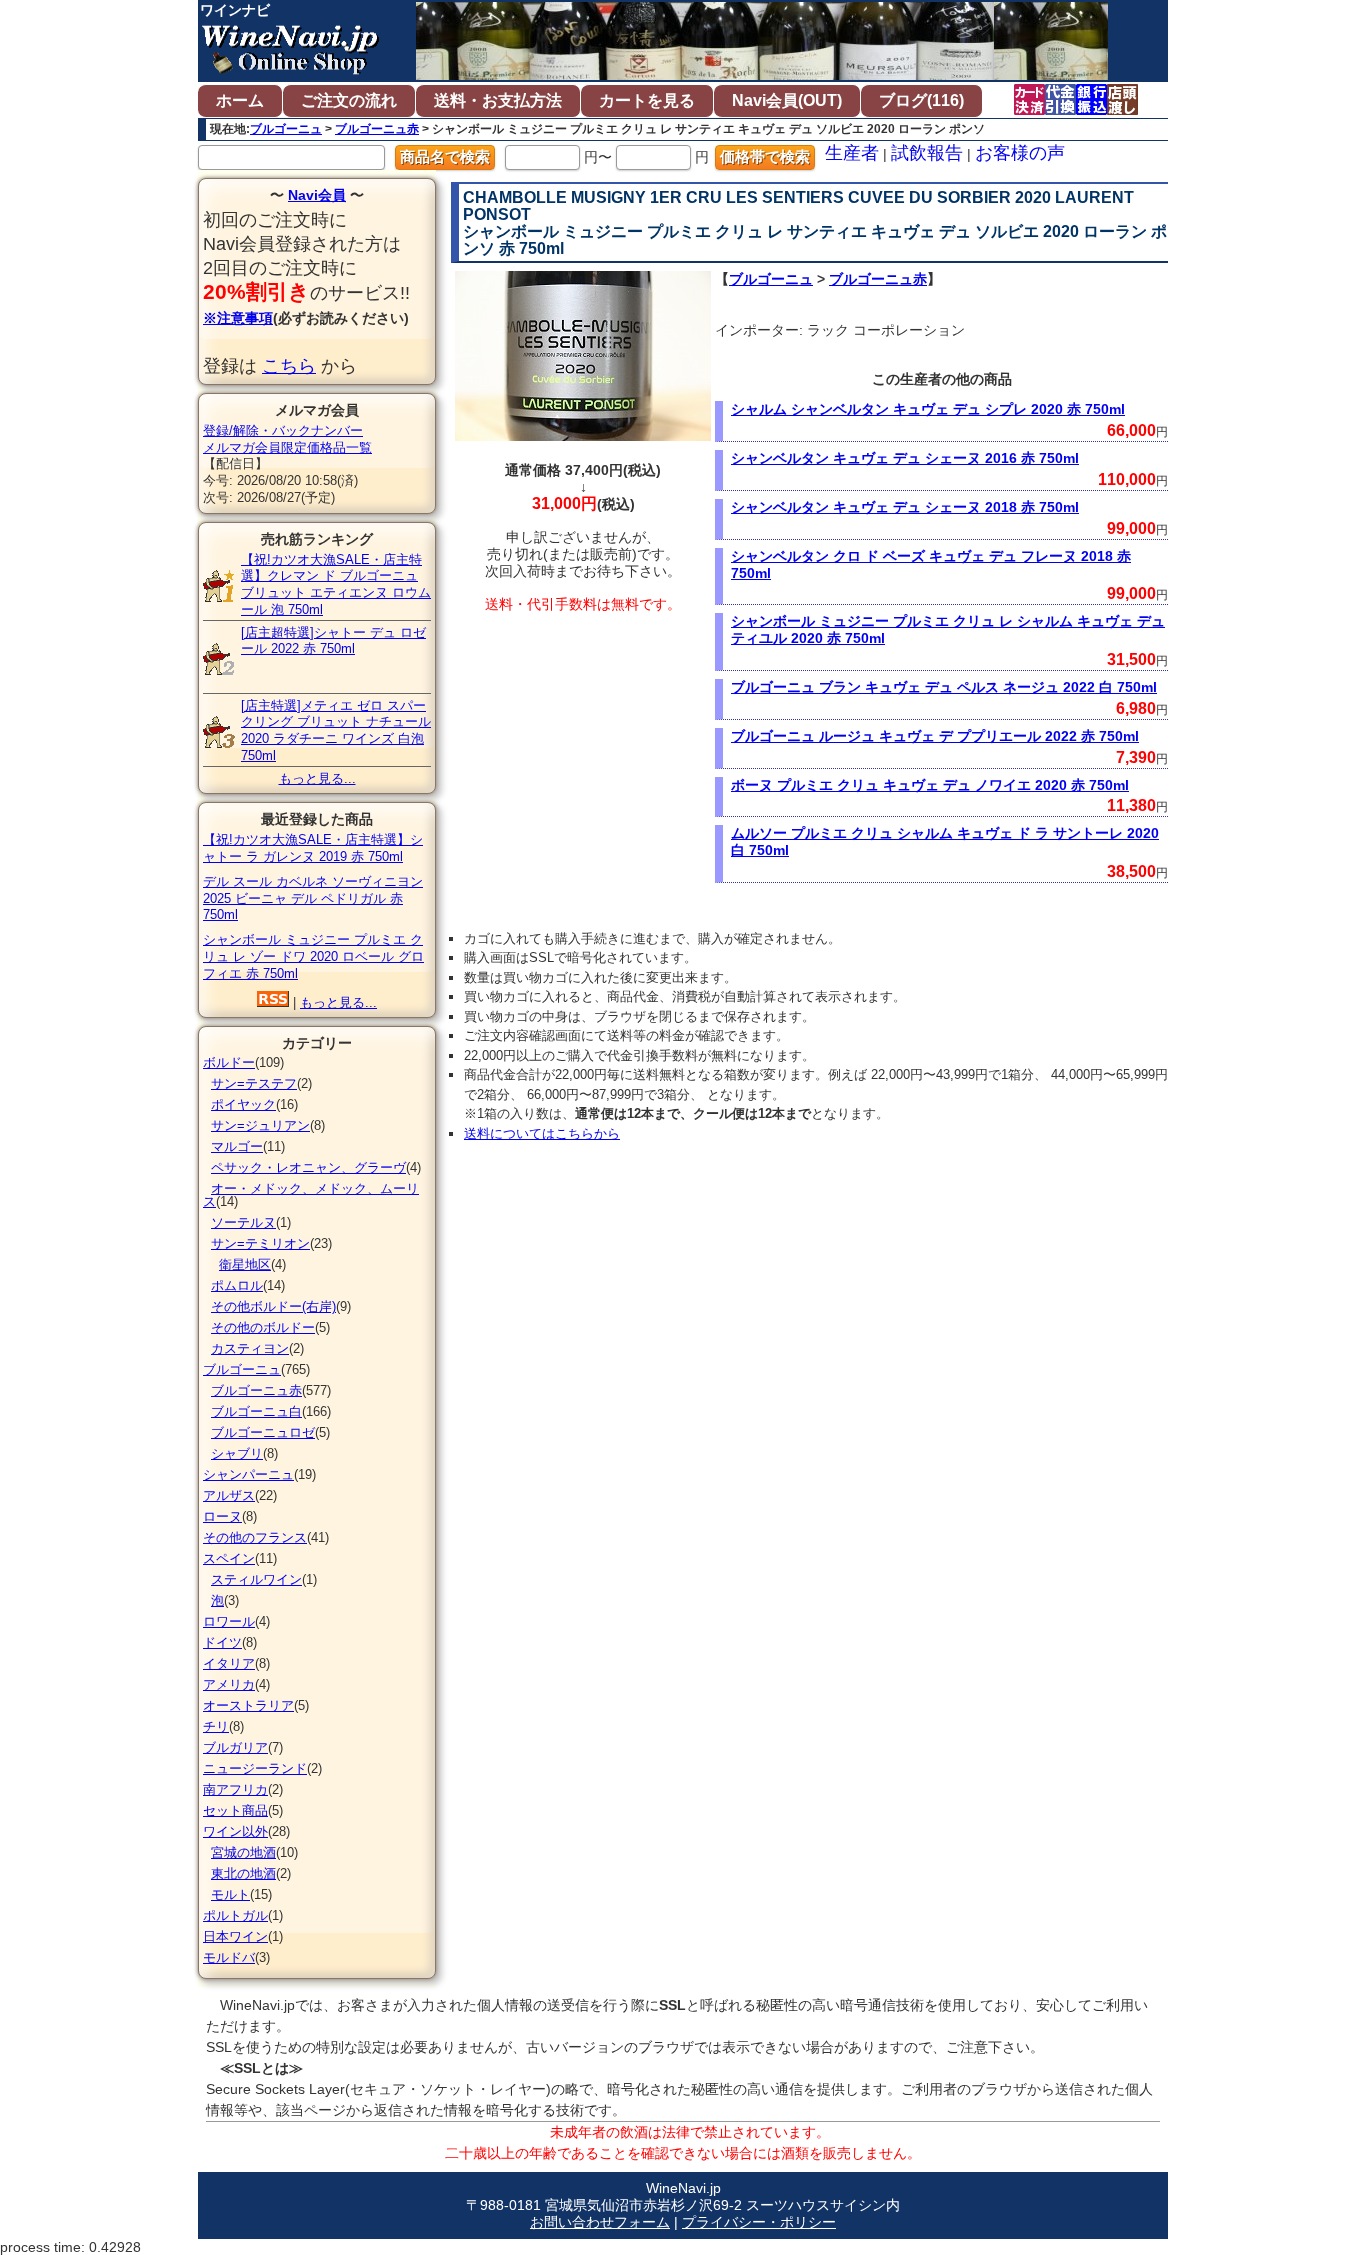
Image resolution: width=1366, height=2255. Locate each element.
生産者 (852, 153)
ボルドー (229, 1062)
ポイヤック (243, 1104)
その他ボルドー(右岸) (273, 1306)
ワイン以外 (235, 1831)
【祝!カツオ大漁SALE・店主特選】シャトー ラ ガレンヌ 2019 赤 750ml (313, 848)
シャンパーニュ (248, 1474)
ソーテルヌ (243, 1222)
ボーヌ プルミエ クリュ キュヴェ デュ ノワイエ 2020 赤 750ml (930, 785)
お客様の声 (1020, 153)
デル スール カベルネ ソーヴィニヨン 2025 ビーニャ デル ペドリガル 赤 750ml (313, 898)
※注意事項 (238, 318)
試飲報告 (927, 153)
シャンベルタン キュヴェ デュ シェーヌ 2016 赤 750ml (905, 458)
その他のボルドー (263, 1327)
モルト (230, 1894)
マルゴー (237, 1146)
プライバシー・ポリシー (759, 2222)
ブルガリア (235, 1747)
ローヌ (222, 1516)
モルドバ (229, 1957)
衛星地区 (245, 1264)
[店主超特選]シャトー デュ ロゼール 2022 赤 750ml (333, 641)
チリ (216, 1726)
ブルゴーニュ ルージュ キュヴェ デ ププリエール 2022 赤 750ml (935, 736)
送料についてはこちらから (542, 1133)
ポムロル (237, 1285)
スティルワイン (256, 1579)
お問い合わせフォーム (600, 2222)
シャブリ (237, 1453)
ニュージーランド (255, 1768)
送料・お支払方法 (498, 100)
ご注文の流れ (349, 100)
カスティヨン (250, 1348)
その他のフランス (255, 1537)
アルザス (229, 1495)
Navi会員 (317, 195)
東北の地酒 (243, 1873)
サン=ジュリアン (260, 1125)
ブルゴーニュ (286, 129)
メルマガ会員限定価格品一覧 (287, 447)
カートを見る (647, 100)
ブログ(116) (921, 100)
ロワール (229, 1621)
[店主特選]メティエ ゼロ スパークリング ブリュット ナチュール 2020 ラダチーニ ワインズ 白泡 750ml (336, 730)
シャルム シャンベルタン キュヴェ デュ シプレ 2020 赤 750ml (928, 409)
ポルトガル (235, 1915)
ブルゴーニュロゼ (263, 1432)
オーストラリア (248, 1705)
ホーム (240, 100)
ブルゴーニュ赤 (377, 129)
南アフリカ (235, 1789)
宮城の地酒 (243, 1852)
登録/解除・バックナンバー (283, 430)
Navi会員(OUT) (787, 100)
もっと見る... (317, 778)
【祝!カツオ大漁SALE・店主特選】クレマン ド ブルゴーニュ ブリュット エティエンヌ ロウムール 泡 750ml (336, 584)
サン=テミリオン (260, 1243)
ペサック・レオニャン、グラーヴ (308, 1167)
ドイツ (222, 1642)
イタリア (229, 1663)
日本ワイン (235, 1936)
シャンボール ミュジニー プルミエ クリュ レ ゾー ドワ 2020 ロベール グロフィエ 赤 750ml (313, 956)
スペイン (229, 1558)
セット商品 (235, 1810)
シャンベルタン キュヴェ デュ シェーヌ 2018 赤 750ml (905, 507)
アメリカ (229, 1684)
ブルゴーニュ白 (256, 1411)
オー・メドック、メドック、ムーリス (311, 1195)
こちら (289, 366)
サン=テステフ (254, 1083)
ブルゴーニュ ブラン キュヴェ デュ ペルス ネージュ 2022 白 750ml (944, 687)
